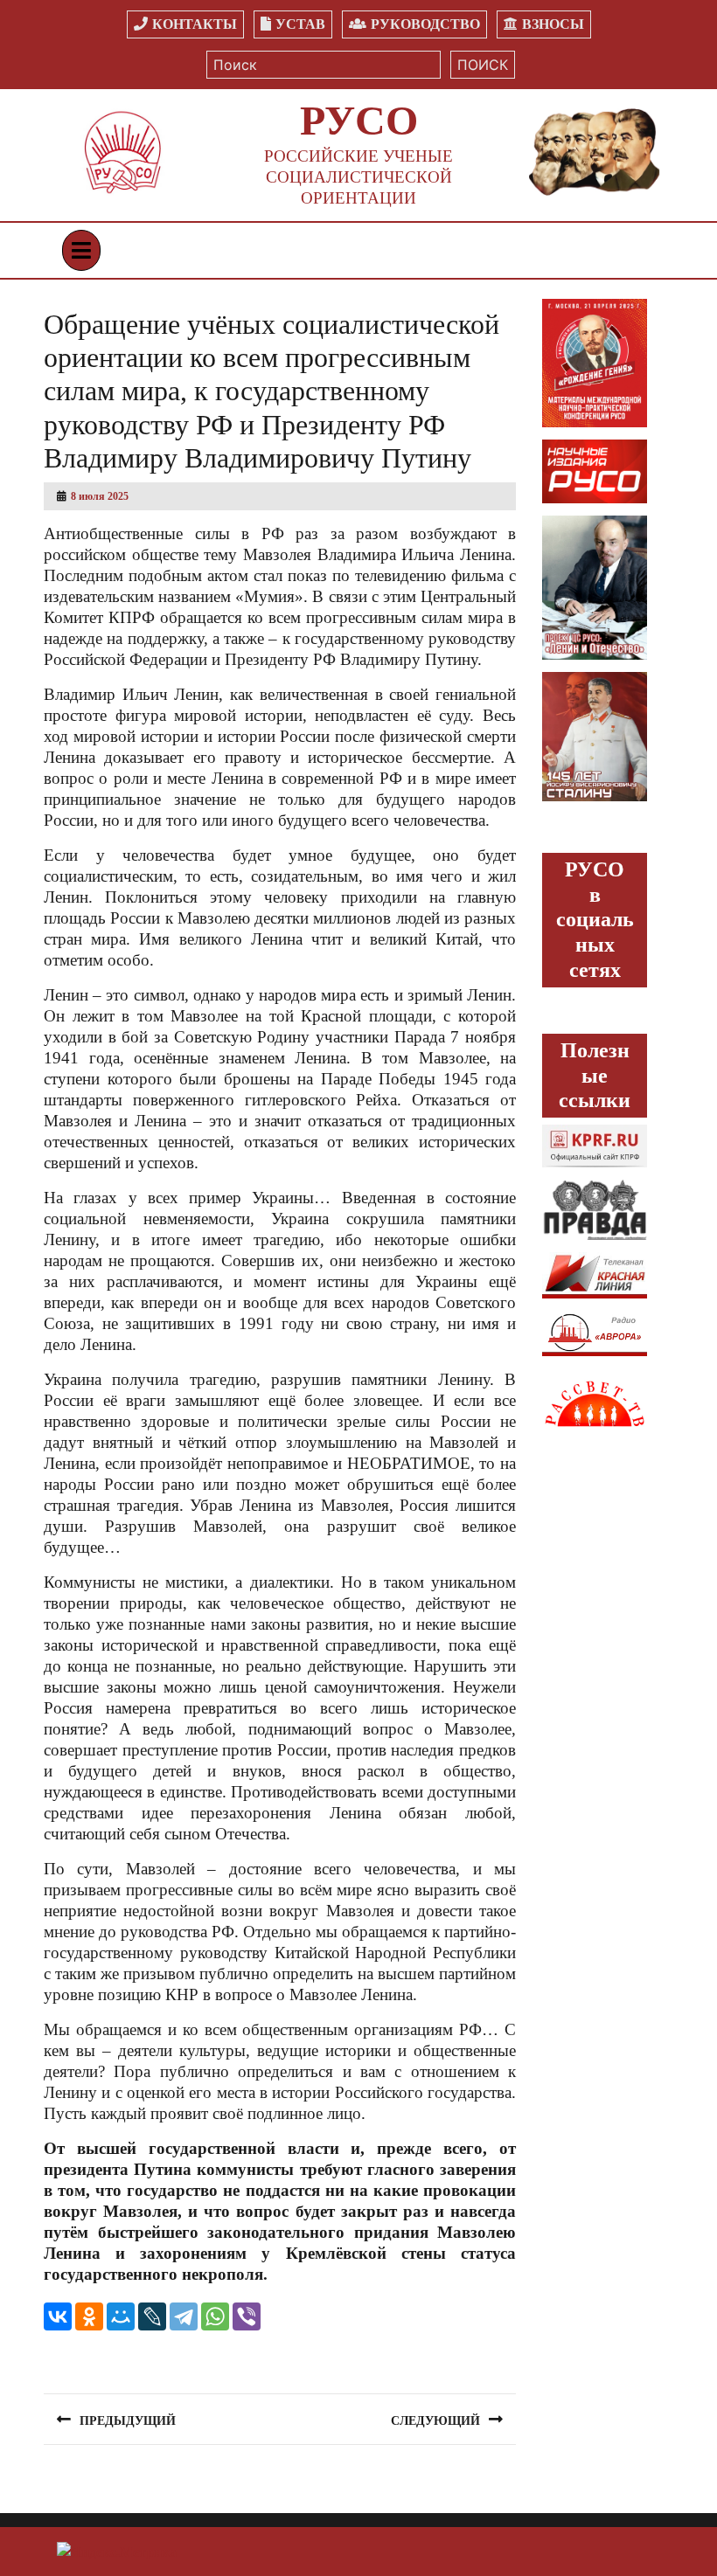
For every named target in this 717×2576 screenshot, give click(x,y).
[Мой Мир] (121, 2316)
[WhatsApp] (215, 2316)
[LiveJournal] (152, 2316)
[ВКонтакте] (58, 2316)
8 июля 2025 (100, 496)
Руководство (425, 24)
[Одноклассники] (89, 2316)
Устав (300, 24)
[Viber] (247, 2316)
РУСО (359, 120)
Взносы (553, 24)
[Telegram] (184, 2316)
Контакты (195, 24)
